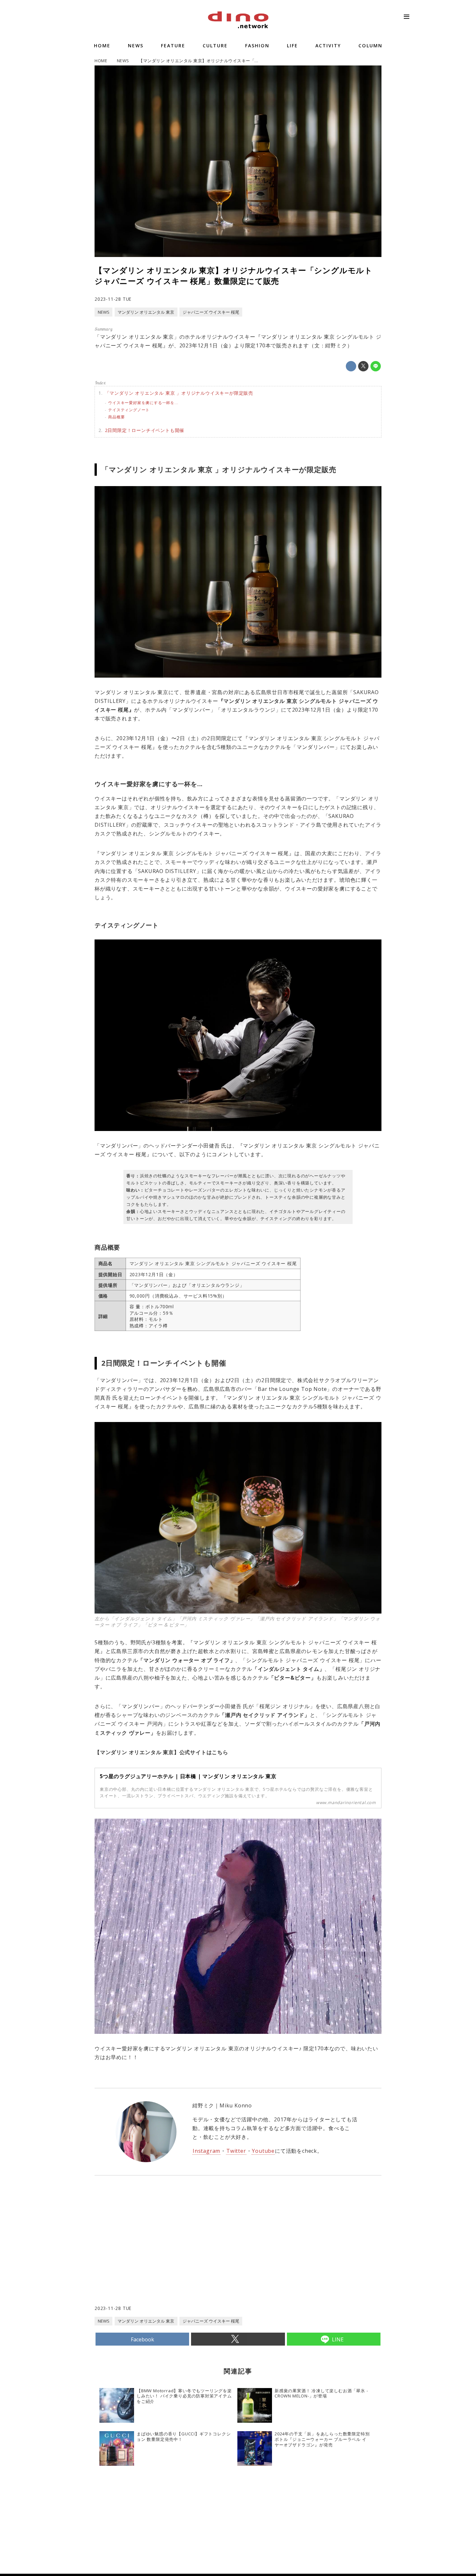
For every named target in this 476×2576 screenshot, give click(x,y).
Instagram (206, 2151)
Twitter (236, 2151)
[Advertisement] (166, 2253)
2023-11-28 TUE (113, 299)
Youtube (263, 2151)
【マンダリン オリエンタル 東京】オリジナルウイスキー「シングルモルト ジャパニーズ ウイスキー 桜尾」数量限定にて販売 (234, 276)
